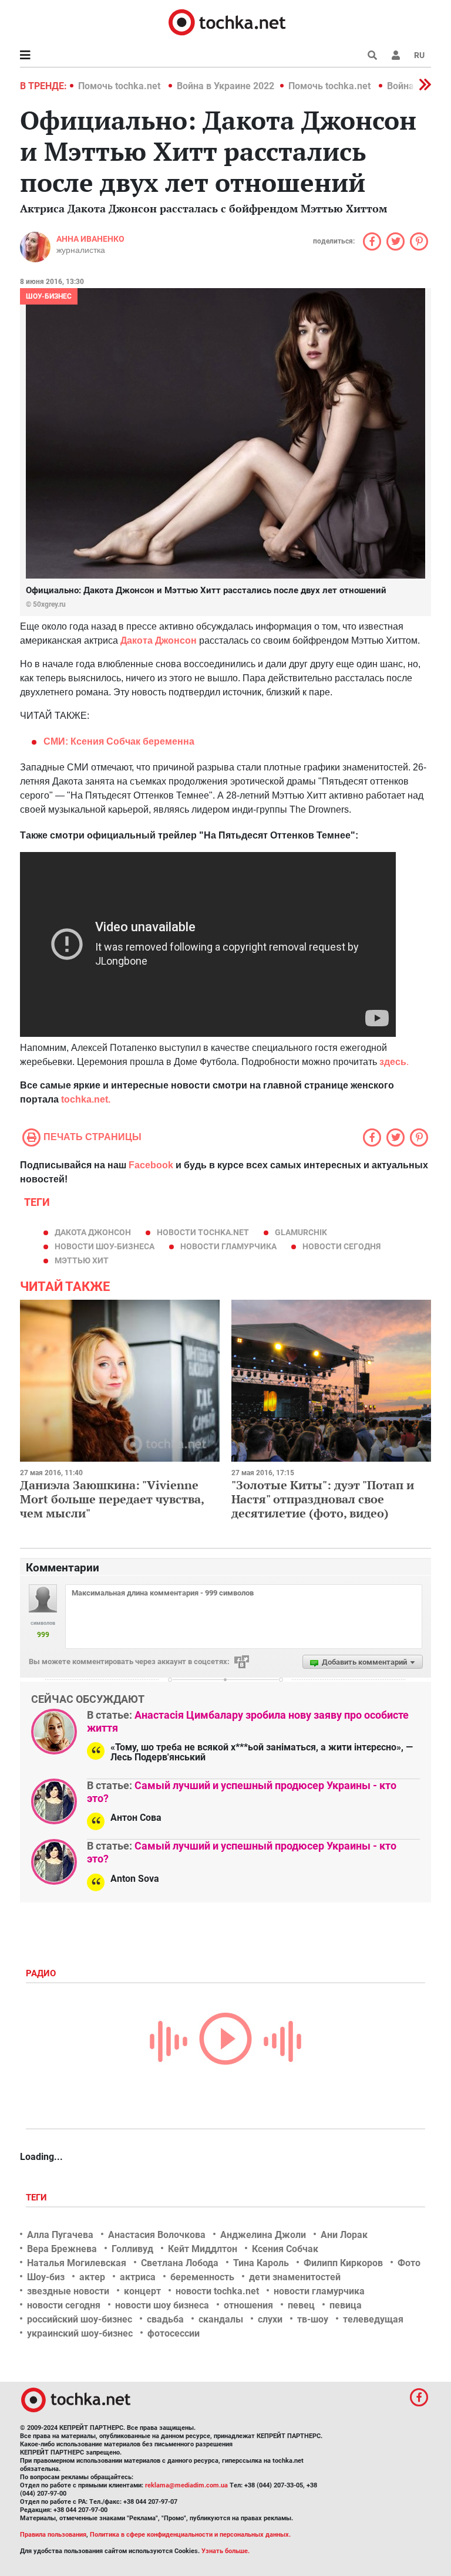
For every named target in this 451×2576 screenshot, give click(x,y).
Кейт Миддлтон (203, 2249)
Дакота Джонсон (93, 1232)
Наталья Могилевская (77, 2263)
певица (346, 2305)
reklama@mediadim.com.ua (186, 2485)
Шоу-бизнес (49, 296)
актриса (138, 2277)
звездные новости (68, 2291)
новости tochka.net (203, 1232)
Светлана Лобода (180, 2263)
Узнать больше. (225, 2551)
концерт (142, 2291)
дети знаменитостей (295, 2277)
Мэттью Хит (82, 1260)
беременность (202, 2277)
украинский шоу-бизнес (80, 2333)
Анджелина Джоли (263, 2235)
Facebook (151, 1165)
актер (92, 2277)
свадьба (165, 2319)
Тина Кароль (261, 2263)
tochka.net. (86, 1099)
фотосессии (174, 2333)
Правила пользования (53, 2535)
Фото (409, 2263)
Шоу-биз (46, 2277)
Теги (38, 2198)
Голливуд (132, 2249)
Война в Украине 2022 (225, 86)
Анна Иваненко (90, 239)
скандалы (221, 2319)
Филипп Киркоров (343, 2263)
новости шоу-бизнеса (105, 1246)
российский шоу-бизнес (80, 2319)
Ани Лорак (344, 2235)
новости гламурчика (228, 1246)
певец (301, 2305)
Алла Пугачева (60, 2235)
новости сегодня (341, 1246)
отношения (248, 2305)
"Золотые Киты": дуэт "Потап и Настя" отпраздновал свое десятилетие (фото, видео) (323, 1499)
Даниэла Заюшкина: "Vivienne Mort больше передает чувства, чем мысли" (112, 1499)
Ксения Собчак (285, 2249)
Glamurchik (301, 1232)
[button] (396, 55)
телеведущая (373, 2319)
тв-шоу (313, 2319)
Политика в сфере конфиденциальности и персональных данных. (190, 2535)
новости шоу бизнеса (162, 2305)
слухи (270, 2319)
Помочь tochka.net (120, 86)
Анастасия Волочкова (157, 2235)
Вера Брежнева (62, 2249)
